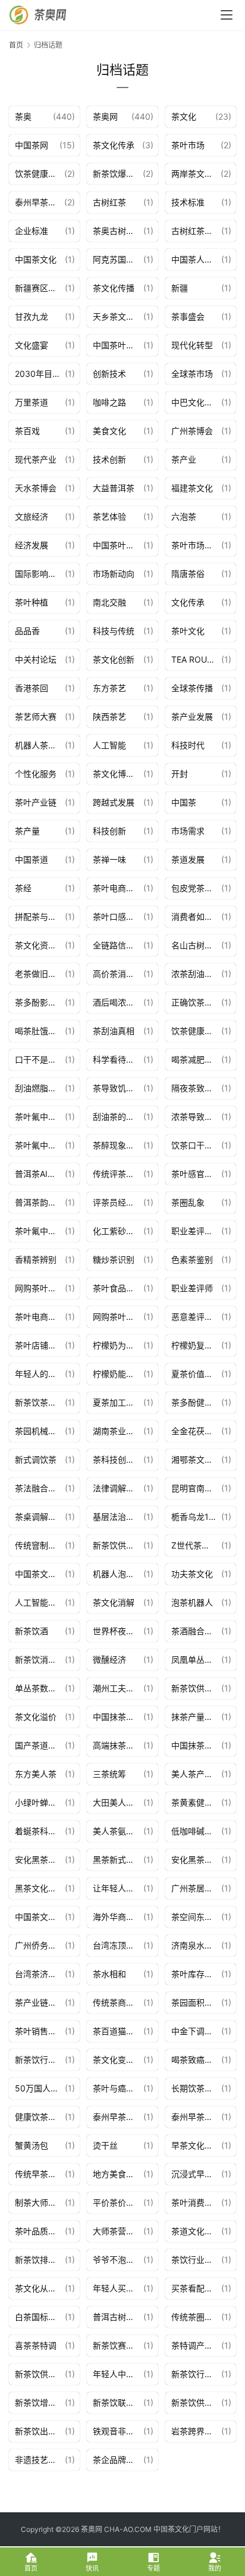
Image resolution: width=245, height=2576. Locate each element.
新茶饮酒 (32, 1631)
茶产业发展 (192, 716)
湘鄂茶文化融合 (196, 1459)
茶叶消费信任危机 (196, 2202)
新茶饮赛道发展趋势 (118, 2345)
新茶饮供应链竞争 (196, 2402)
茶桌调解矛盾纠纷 (40, 1517)
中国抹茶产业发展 (118, 1717)
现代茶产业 (36, 459)
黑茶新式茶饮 (118, 1860)
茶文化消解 (114, 1602)
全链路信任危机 (118, 945)
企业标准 (32, 231)
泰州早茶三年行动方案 (40, 202)
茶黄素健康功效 (196, 1802)
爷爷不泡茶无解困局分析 (118, 2260)
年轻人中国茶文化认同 (118, 2374)
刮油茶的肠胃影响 (118, 1117)
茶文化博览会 (118, 774)
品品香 (27, 631)
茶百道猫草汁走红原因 (118, 2031)
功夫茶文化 (192, 1574)
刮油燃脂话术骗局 (40, 1088)
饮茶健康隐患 (40, 174)
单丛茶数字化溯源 (40, 1688)
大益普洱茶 (114, 488)
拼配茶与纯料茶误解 (40, 917)
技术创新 (109, 459)
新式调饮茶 (36, 1459)
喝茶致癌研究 (196, 2060)
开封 (180, 774)
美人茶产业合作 (196, 1774)
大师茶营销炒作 (118, 2231)
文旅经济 (32, 516)
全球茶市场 (192, 374)
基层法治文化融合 (118, 1517)
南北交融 (109, 602)
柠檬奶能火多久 (118, 1374)
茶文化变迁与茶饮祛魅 (118, 2060)
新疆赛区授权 (40, 288)
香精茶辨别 (36, 1259)
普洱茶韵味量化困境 (40, 1202)
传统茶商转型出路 (118, 2002)
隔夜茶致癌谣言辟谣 (196, 1088)
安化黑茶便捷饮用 (196, 1860)
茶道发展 (188, 859)
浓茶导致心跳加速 (196, 1117)
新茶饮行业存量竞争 (40, 2060)
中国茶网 (32, 145)
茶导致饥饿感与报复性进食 (118, 1088)
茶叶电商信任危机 (118, 888)
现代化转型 (192, 345)
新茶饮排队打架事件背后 (40, 2260)
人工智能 (109, 745)
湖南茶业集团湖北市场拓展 (118, 1431)
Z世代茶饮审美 (196, 1545)
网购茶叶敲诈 (118, 1317)
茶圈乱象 (188, 1202)
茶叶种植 (32, 602)
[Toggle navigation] (227, 15)
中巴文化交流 (196, 402)
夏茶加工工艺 (118, 1402)
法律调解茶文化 (118, 1488)
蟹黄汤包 (32, 2145)
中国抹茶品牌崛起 (196, 1745)
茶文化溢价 (36, 1717)
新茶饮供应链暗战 (118, 1545)
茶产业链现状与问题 (40, 2002)
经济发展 (32, 545)
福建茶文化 (192, 488)
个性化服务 (36, 774)
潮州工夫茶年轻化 (118, 1688)
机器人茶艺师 (40, 745)
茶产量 (27, 831)
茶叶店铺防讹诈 (40, 1345)
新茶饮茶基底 (40, 1402)
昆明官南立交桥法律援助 (196, 1488)
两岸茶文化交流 (196, 174)
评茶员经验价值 (118, 1202)
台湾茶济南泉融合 (40, 1974)
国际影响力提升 (40, 574)
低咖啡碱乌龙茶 (196, 1831)
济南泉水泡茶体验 (196, 1945)
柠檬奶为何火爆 (118, 1345)
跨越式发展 (114, 802)
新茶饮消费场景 (40, 1659)
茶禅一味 (109, 859)
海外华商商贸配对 (118, 1917)
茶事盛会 (188, 316)
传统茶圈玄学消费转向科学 (196, 2317)
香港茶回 (32, 688)
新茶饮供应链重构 (196, 1688)
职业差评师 (192, 1288)
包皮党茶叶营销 (196, 888)
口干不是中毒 (40, 1059)
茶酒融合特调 (196, 1631)
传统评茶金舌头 (118, 1174)
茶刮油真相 (114, 1031)
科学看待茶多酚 (118, 1059)
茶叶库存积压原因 (196, 1974)
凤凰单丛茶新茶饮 (196, 1659)
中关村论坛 (36, 659)
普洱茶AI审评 (40, 1174)
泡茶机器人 (192, 1602)
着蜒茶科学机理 (40, 1831)
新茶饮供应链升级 (40, 2374)
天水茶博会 (36, 488)
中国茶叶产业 (118, 345)
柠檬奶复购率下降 (196, 1345)
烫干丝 (105, 2145)
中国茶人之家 (196, 259)
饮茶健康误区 (196, 1031)
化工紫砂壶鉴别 (118, 1231)
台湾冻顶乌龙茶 (118, 1945)
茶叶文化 (188, 631)
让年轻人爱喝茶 (118, 1888)
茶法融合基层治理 (40, 1488)
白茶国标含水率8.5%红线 (40, 2317)
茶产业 (184, 459)
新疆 (180, 288)
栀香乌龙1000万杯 (196, 1517)
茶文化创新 (114, 659)
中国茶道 (32, 859)
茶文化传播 (114, 288)
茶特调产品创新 (196, 2345)
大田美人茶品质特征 (118, 1802)
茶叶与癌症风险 (118, 2088)
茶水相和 (109, 1974)
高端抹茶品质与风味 (118, 1745)
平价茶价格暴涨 (118, 2202)
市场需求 (188, 831)
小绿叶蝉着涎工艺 (40, 1802)
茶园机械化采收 (40, 1431)
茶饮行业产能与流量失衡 (196, 2260)
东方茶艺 (109, 688)
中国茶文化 (36, 259)
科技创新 (109, 831)
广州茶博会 (192, 431)
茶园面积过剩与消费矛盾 (196, 2002)
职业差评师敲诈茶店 (196, 1231)
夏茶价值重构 (196, 1374)
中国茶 (184, 802)
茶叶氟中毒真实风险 (40, 1117)
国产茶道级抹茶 (40, 1745)
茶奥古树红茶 (118, 231)
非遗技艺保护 (40, 2460)
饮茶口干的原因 (196, 1145)
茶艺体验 (109, 516)
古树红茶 (109, 202)
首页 (16, 45)
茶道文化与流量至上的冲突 (196, 2231)
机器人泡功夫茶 (118, 1574)
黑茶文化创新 (40, 1888)
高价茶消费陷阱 (118, 974)
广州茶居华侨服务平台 (196, 1888)
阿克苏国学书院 (118, 259)
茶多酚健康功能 (196, 1402)
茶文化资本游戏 (40, 945)
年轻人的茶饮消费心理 (40, 1374)
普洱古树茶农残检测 (118, 2317)
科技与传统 (114, 631)
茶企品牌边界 (118, 2460)
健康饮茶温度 (40, 2117)
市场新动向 (114, 574)
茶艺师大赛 (36, 716)
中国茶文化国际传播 (40, 1917)
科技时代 (188, 745)
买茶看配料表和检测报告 (196, 2288)
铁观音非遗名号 (118, 2431)
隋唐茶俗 (188, 574)
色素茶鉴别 (192, 1259)
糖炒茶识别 (114, 1259)
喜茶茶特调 (36, 2345)
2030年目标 (38, 374)
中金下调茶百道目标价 (196, 2031)
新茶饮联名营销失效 (118, 2402)
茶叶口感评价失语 (118, 917)
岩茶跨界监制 (196, 2431)
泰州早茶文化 (118, 2117)
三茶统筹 (109, 1774)
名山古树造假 (196, 945)
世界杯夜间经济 (118, 1631)
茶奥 (23, 116)
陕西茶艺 (109, 716)
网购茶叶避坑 (40, 1288)
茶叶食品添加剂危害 (118, 1288)
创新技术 (109, 374)
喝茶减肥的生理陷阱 (196, 1059)
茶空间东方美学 (196, 1917)
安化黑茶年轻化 (40, 1860)
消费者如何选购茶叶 (196, 917)
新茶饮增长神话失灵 (40, 2402)
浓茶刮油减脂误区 (196, 974)
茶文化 (184, 116)
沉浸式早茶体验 (196, 2174)
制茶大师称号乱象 (40, 2202)
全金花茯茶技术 (196, 1431)
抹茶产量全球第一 (196, 1717)
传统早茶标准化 (40, 2174)
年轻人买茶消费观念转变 (118, 2288)
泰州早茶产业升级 (196, 2117)
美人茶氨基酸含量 (118, 1831)
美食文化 (109, 431)
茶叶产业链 (36, 802)
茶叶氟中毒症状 (40, 1145)
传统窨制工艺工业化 (40, 1545)
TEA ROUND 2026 (196, 659)
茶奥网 (105, 116)
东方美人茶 (36, 1774)
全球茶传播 (192, 688)
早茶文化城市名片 (196, 2145)
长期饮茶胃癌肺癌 (196, 2088)
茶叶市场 (188, 145)
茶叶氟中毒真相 (40, 1231)
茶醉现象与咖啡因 (118, 1145)
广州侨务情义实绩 (40, 1945)
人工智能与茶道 (40, 1602)
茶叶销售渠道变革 (40, 2031)
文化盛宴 (32, 345)
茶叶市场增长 (196, 545)
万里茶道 (32, 402)
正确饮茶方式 (196, 1002)
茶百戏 (27, 431)
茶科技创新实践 (118, 1459)
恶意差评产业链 (196, 1317)
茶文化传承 (114, 145)
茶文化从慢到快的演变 (40, 2288)
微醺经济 (109, 1659)
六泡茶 (184, 516)
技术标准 (188, 202)
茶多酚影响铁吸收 (40, 1002)
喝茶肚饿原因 (40, 1031)
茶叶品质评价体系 (40, 2231)
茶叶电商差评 (40, 1317)
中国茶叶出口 (118, 545)
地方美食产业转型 (118, 2174)
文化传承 (188, 602)
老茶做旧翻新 (40, 974)
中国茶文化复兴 (40, 1574)
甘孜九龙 (32, 316)
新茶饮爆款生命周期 (117, 174)
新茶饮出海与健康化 (40, 2431)
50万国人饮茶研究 (40, 2088)
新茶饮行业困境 (196, 2374)
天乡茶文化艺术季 (118, 316)
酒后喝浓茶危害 (118, 1002)
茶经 (23, 888)
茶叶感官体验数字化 (196, 1174)
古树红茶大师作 (196, 231)
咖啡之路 (109, 402)
